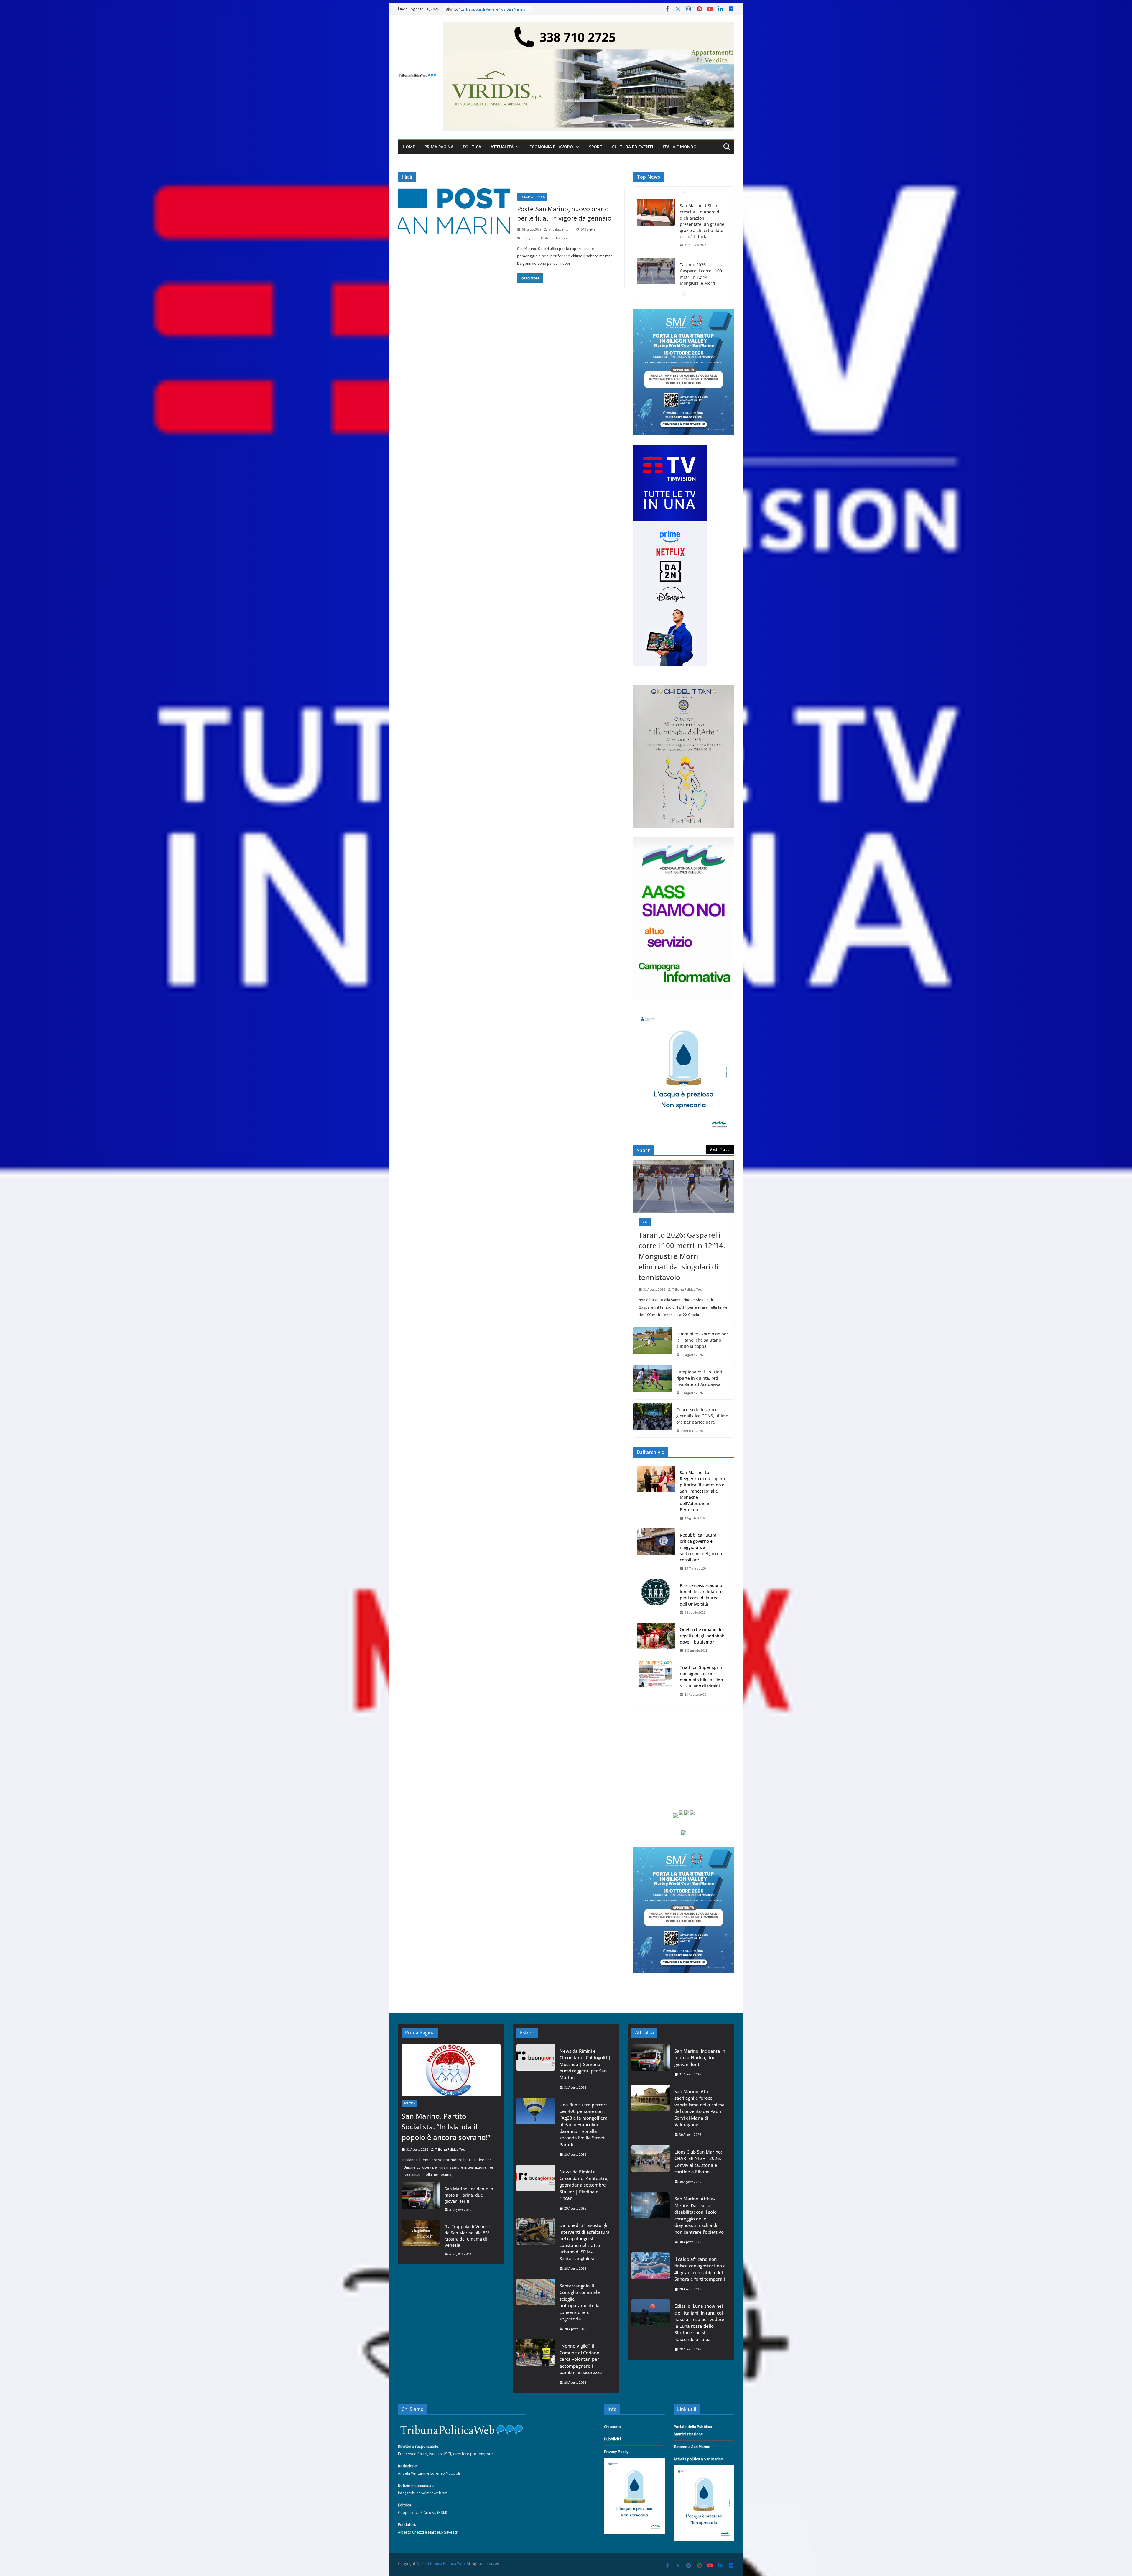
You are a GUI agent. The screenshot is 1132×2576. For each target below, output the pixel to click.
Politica (472, 147)
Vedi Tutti (720, 1149)
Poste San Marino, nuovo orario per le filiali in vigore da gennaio (564, 213)
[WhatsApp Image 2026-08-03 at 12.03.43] (684, 313)
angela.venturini (561, 229)
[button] (517, 147)
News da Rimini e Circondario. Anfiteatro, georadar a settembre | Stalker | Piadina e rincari (584, 2185)
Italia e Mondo (680, 147)
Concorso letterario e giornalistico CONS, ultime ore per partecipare (702, 1416)
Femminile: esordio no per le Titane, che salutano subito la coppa (702, 1340)
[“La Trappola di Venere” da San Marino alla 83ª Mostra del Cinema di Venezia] (421, 2240)
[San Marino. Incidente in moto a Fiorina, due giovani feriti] (421, 2199)
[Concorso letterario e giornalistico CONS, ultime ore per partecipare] (652, 1420)
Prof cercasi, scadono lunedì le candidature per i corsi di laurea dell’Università (701, 1595)
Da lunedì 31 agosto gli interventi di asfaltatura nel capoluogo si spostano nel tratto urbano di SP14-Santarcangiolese (585, 2242)
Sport (596, 147)
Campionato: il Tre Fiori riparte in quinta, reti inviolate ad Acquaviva (699, 1378)
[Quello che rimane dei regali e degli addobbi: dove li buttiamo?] (656, 1640)
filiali (525, 238)
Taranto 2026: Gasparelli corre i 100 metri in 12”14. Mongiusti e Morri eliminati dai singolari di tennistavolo (682, 1256)
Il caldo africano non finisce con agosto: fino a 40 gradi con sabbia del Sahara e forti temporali (700, 2269)
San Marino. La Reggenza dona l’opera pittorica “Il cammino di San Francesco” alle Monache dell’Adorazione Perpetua (703, 1491)
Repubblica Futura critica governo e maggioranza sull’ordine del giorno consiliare (701, 1547)
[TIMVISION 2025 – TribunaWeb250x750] (670, 448)
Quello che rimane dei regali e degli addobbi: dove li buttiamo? (702, 1636)
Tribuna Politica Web (687, 1289)
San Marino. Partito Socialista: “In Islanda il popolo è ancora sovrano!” (702, 247)
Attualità (502, 147)
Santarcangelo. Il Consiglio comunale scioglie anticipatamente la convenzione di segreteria (580, 2302)
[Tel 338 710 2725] (588, 26)
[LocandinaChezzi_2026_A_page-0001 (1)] (684, 688)
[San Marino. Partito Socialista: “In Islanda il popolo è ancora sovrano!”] (656, 245)
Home (409, 147)
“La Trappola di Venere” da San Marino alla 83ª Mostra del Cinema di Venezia (468, 2236)
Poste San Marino (554, 238)
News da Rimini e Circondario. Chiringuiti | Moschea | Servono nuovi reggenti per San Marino (585, 2064)
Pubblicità (613, 2439)
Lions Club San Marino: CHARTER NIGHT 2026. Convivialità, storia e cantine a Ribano (698, 2162)
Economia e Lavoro (551, 147)
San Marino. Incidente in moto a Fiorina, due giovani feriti (469, 2195)
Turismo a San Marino (692, 2447)
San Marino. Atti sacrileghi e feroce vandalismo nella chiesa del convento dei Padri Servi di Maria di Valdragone (700, 2108)
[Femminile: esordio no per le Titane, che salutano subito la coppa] (652, 1344)
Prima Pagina (439, 147)
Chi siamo (612, 2427)
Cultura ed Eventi (633, 147)
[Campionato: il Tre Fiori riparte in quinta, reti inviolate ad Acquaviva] (652, 1382)
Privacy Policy (616, 2452)
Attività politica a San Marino (698, 2459)
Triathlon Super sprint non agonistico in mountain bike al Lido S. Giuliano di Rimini (702, 1677)
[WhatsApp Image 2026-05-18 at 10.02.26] (684, 840)
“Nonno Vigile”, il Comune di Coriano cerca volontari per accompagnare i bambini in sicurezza (581, 2359)
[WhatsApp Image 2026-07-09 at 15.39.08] (684, 1013)
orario (535, 238)
